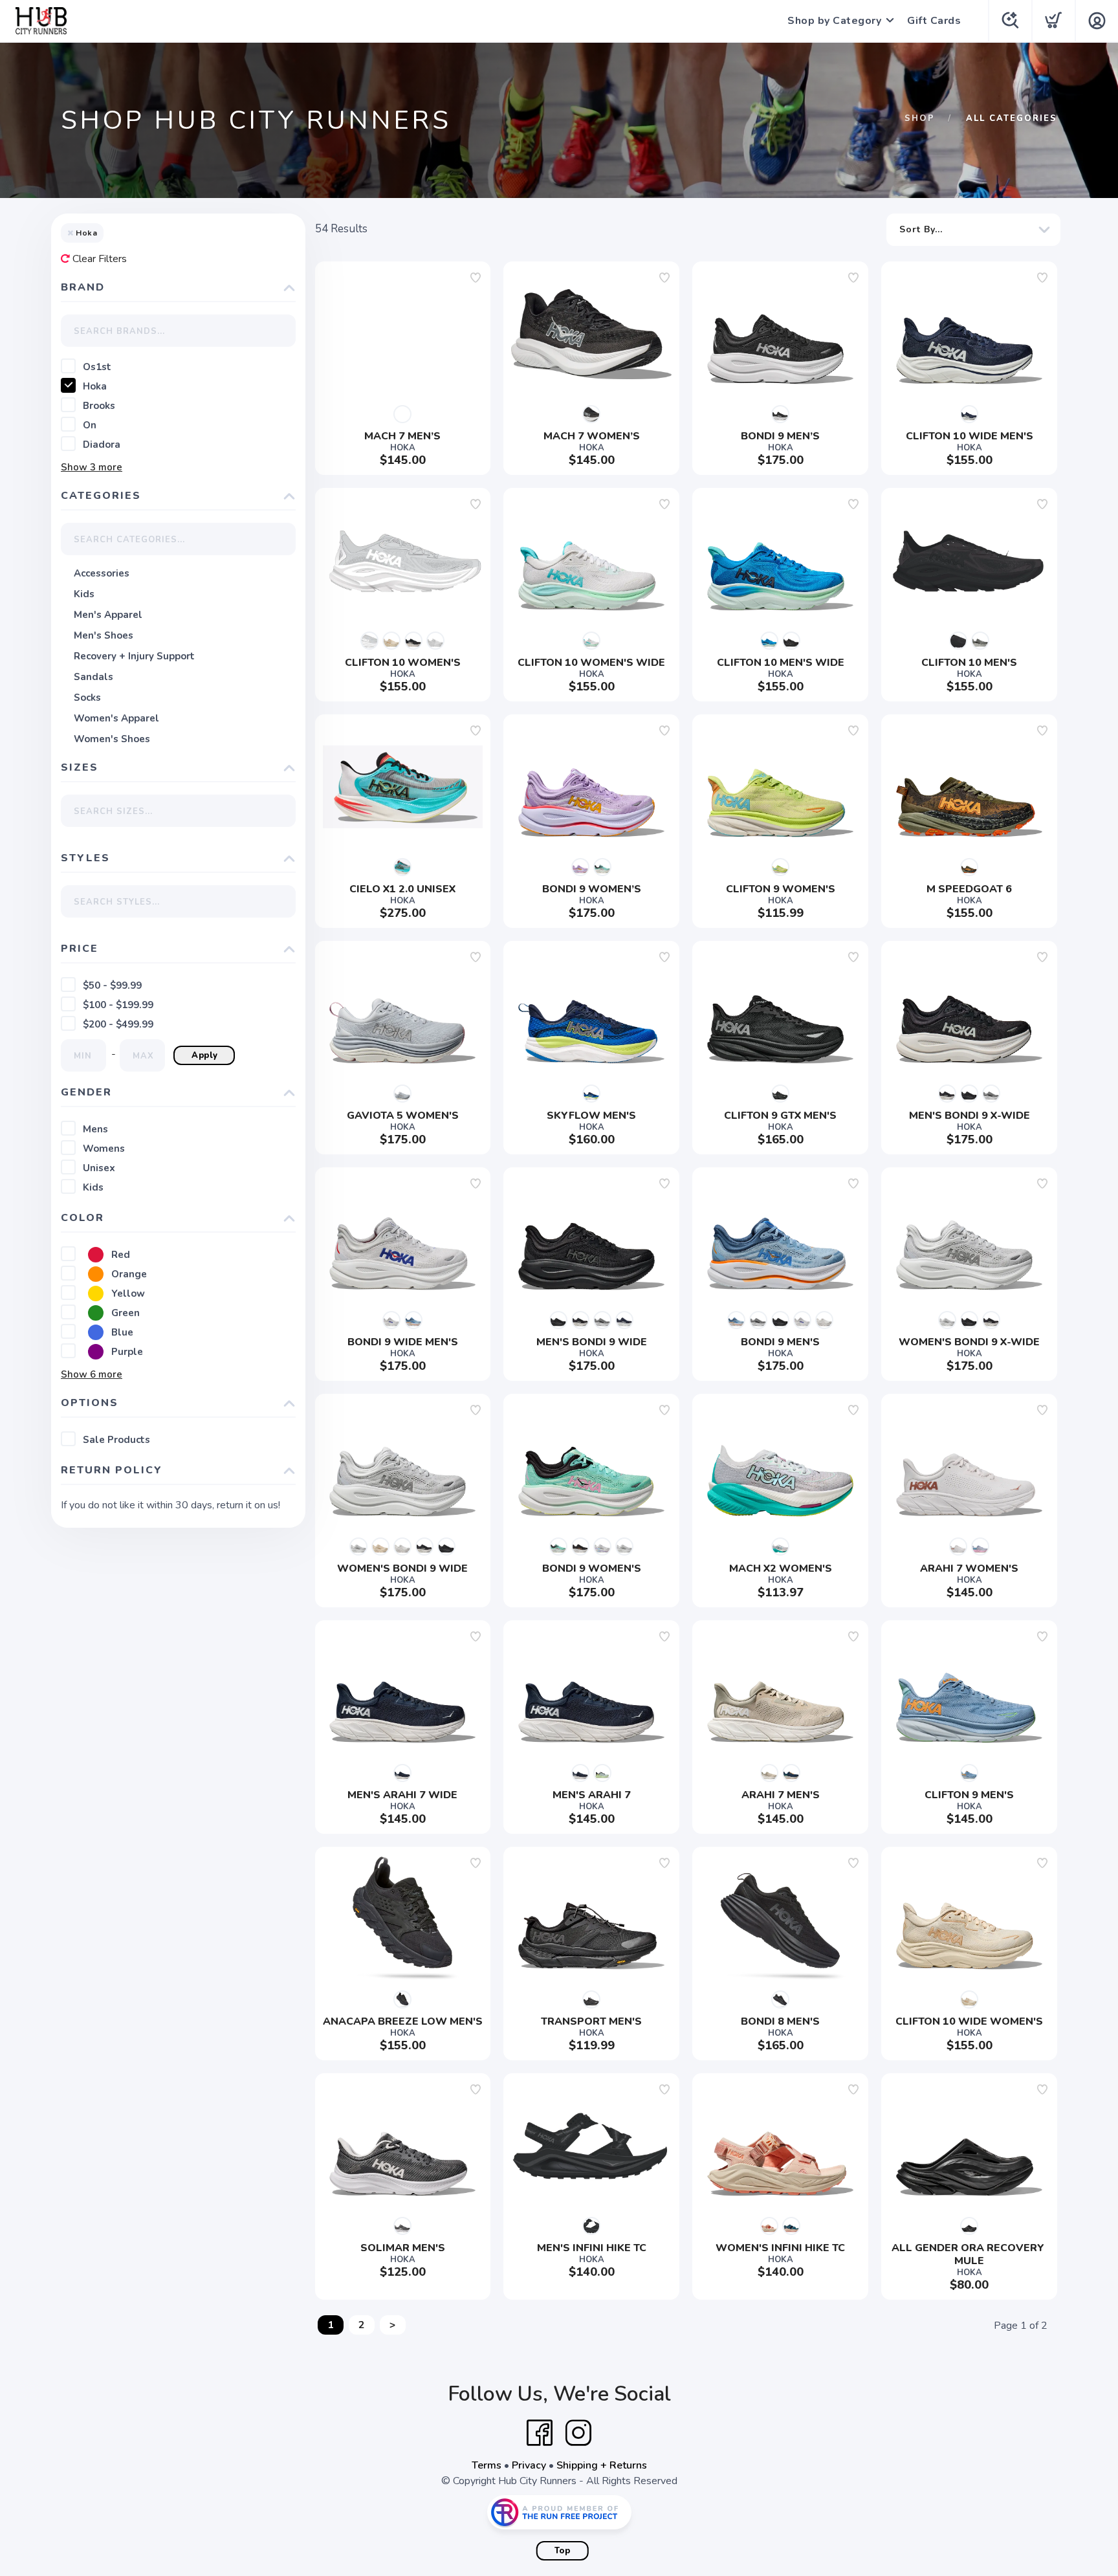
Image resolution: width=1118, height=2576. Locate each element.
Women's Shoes (112, 739)
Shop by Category (834, 21)
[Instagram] (578, 2433)
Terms (487, 2465)
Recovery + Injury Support (134, 656)
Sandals (93, 677)
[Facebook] (540, 2433)
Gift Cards (934, 21)
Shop (920, 118)
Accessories (102, 573)
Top (563, 2551)
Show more (92, 467)
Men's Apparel (108, 615)
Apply (205, 1055)
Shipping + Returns (602, 2465)
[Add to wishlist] (476, 278)
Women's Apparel (116, 718)
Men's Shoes (104, 635)
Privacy (529, 2465)
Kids (84, 594)
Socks (87, 698)
